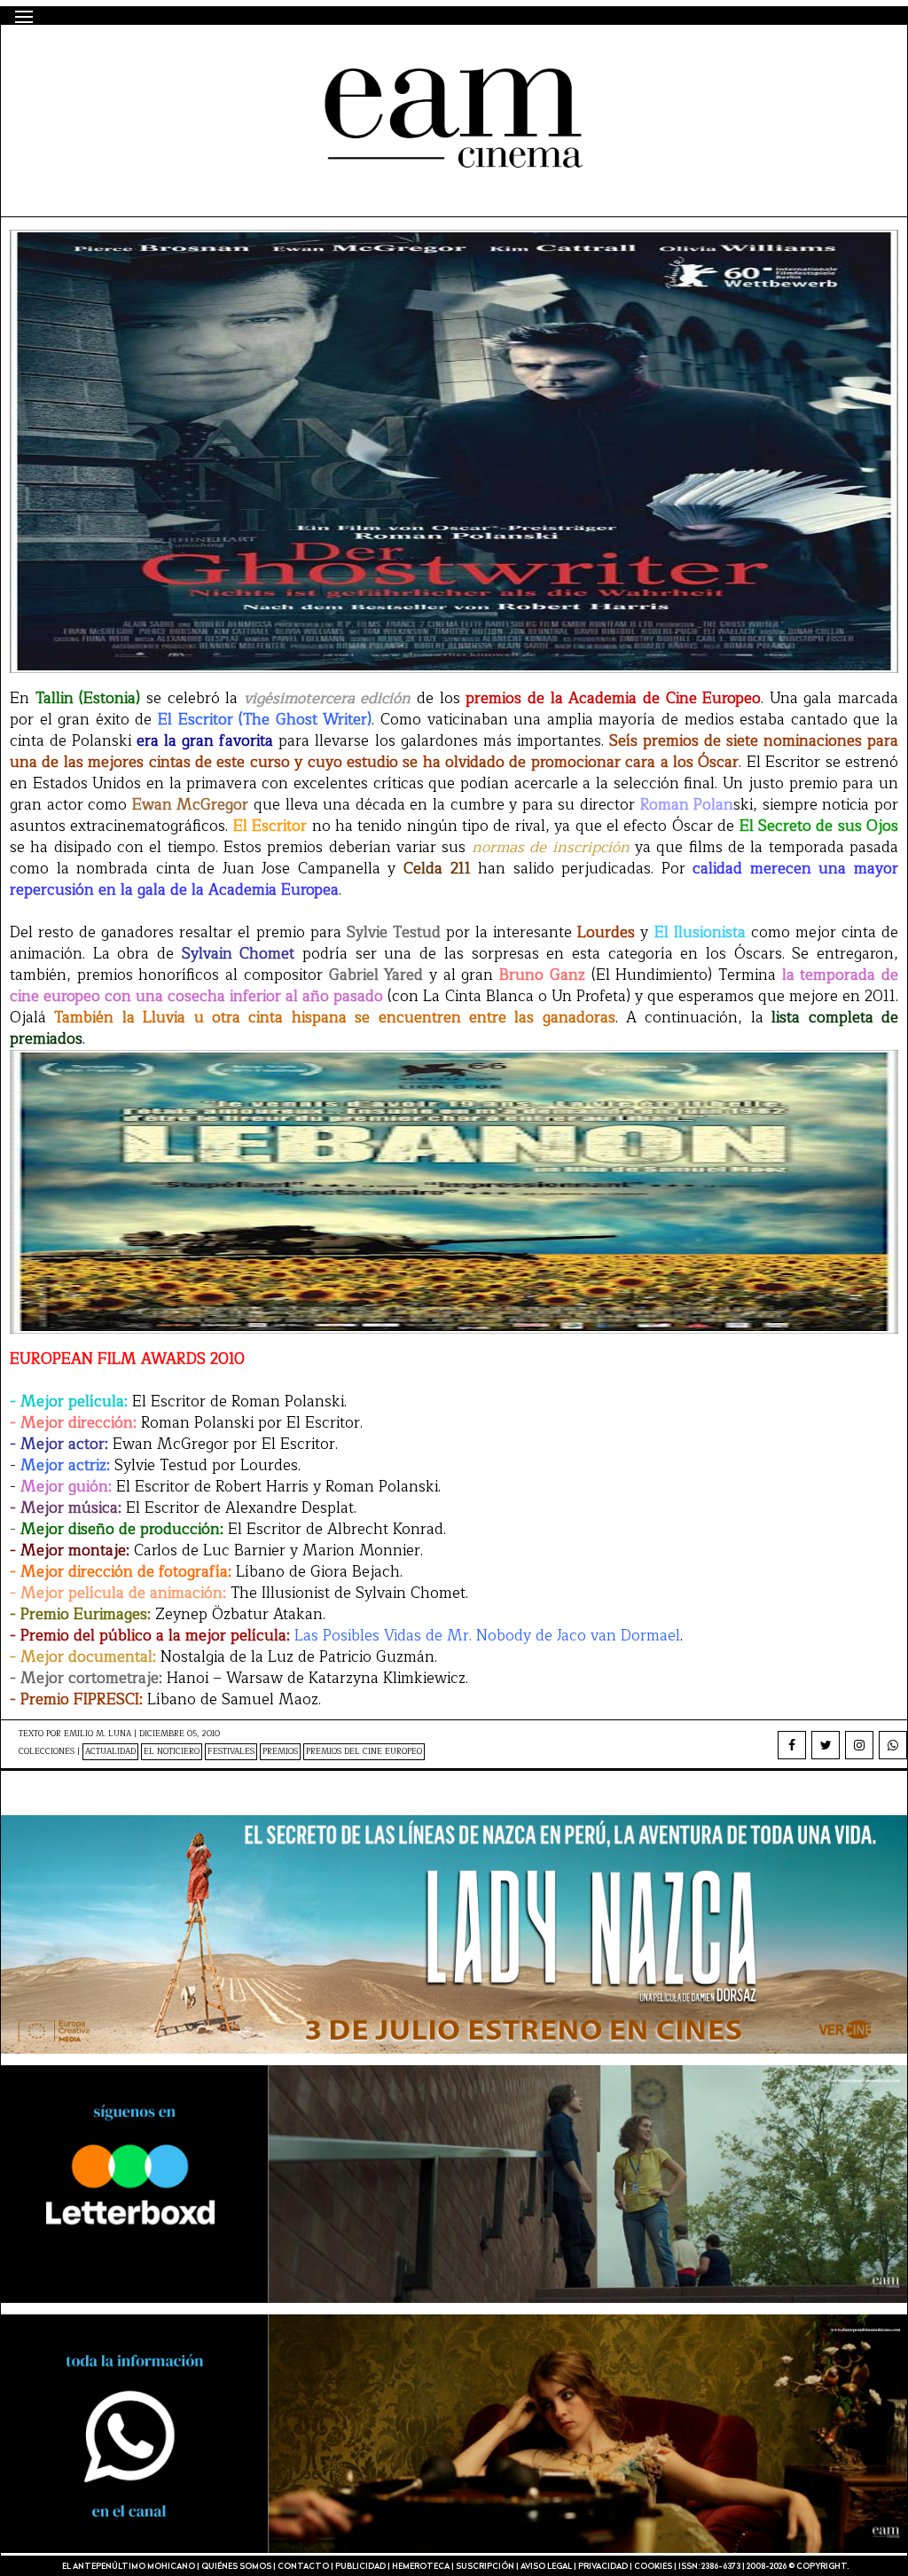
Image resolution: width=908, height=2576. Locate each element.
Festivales (231, 1752)
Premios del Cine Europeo (364, 1752)
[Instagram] (859, 1745)
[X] (826, 1745)
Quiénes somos (236, 2567)
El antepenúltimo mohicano (243, 56)
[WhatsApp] (893, 1745)
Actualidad (110, 1752)
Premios (280, 1752)
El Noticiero (172, 1752)
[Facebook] (792, 1745)
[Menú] (24, 17)
